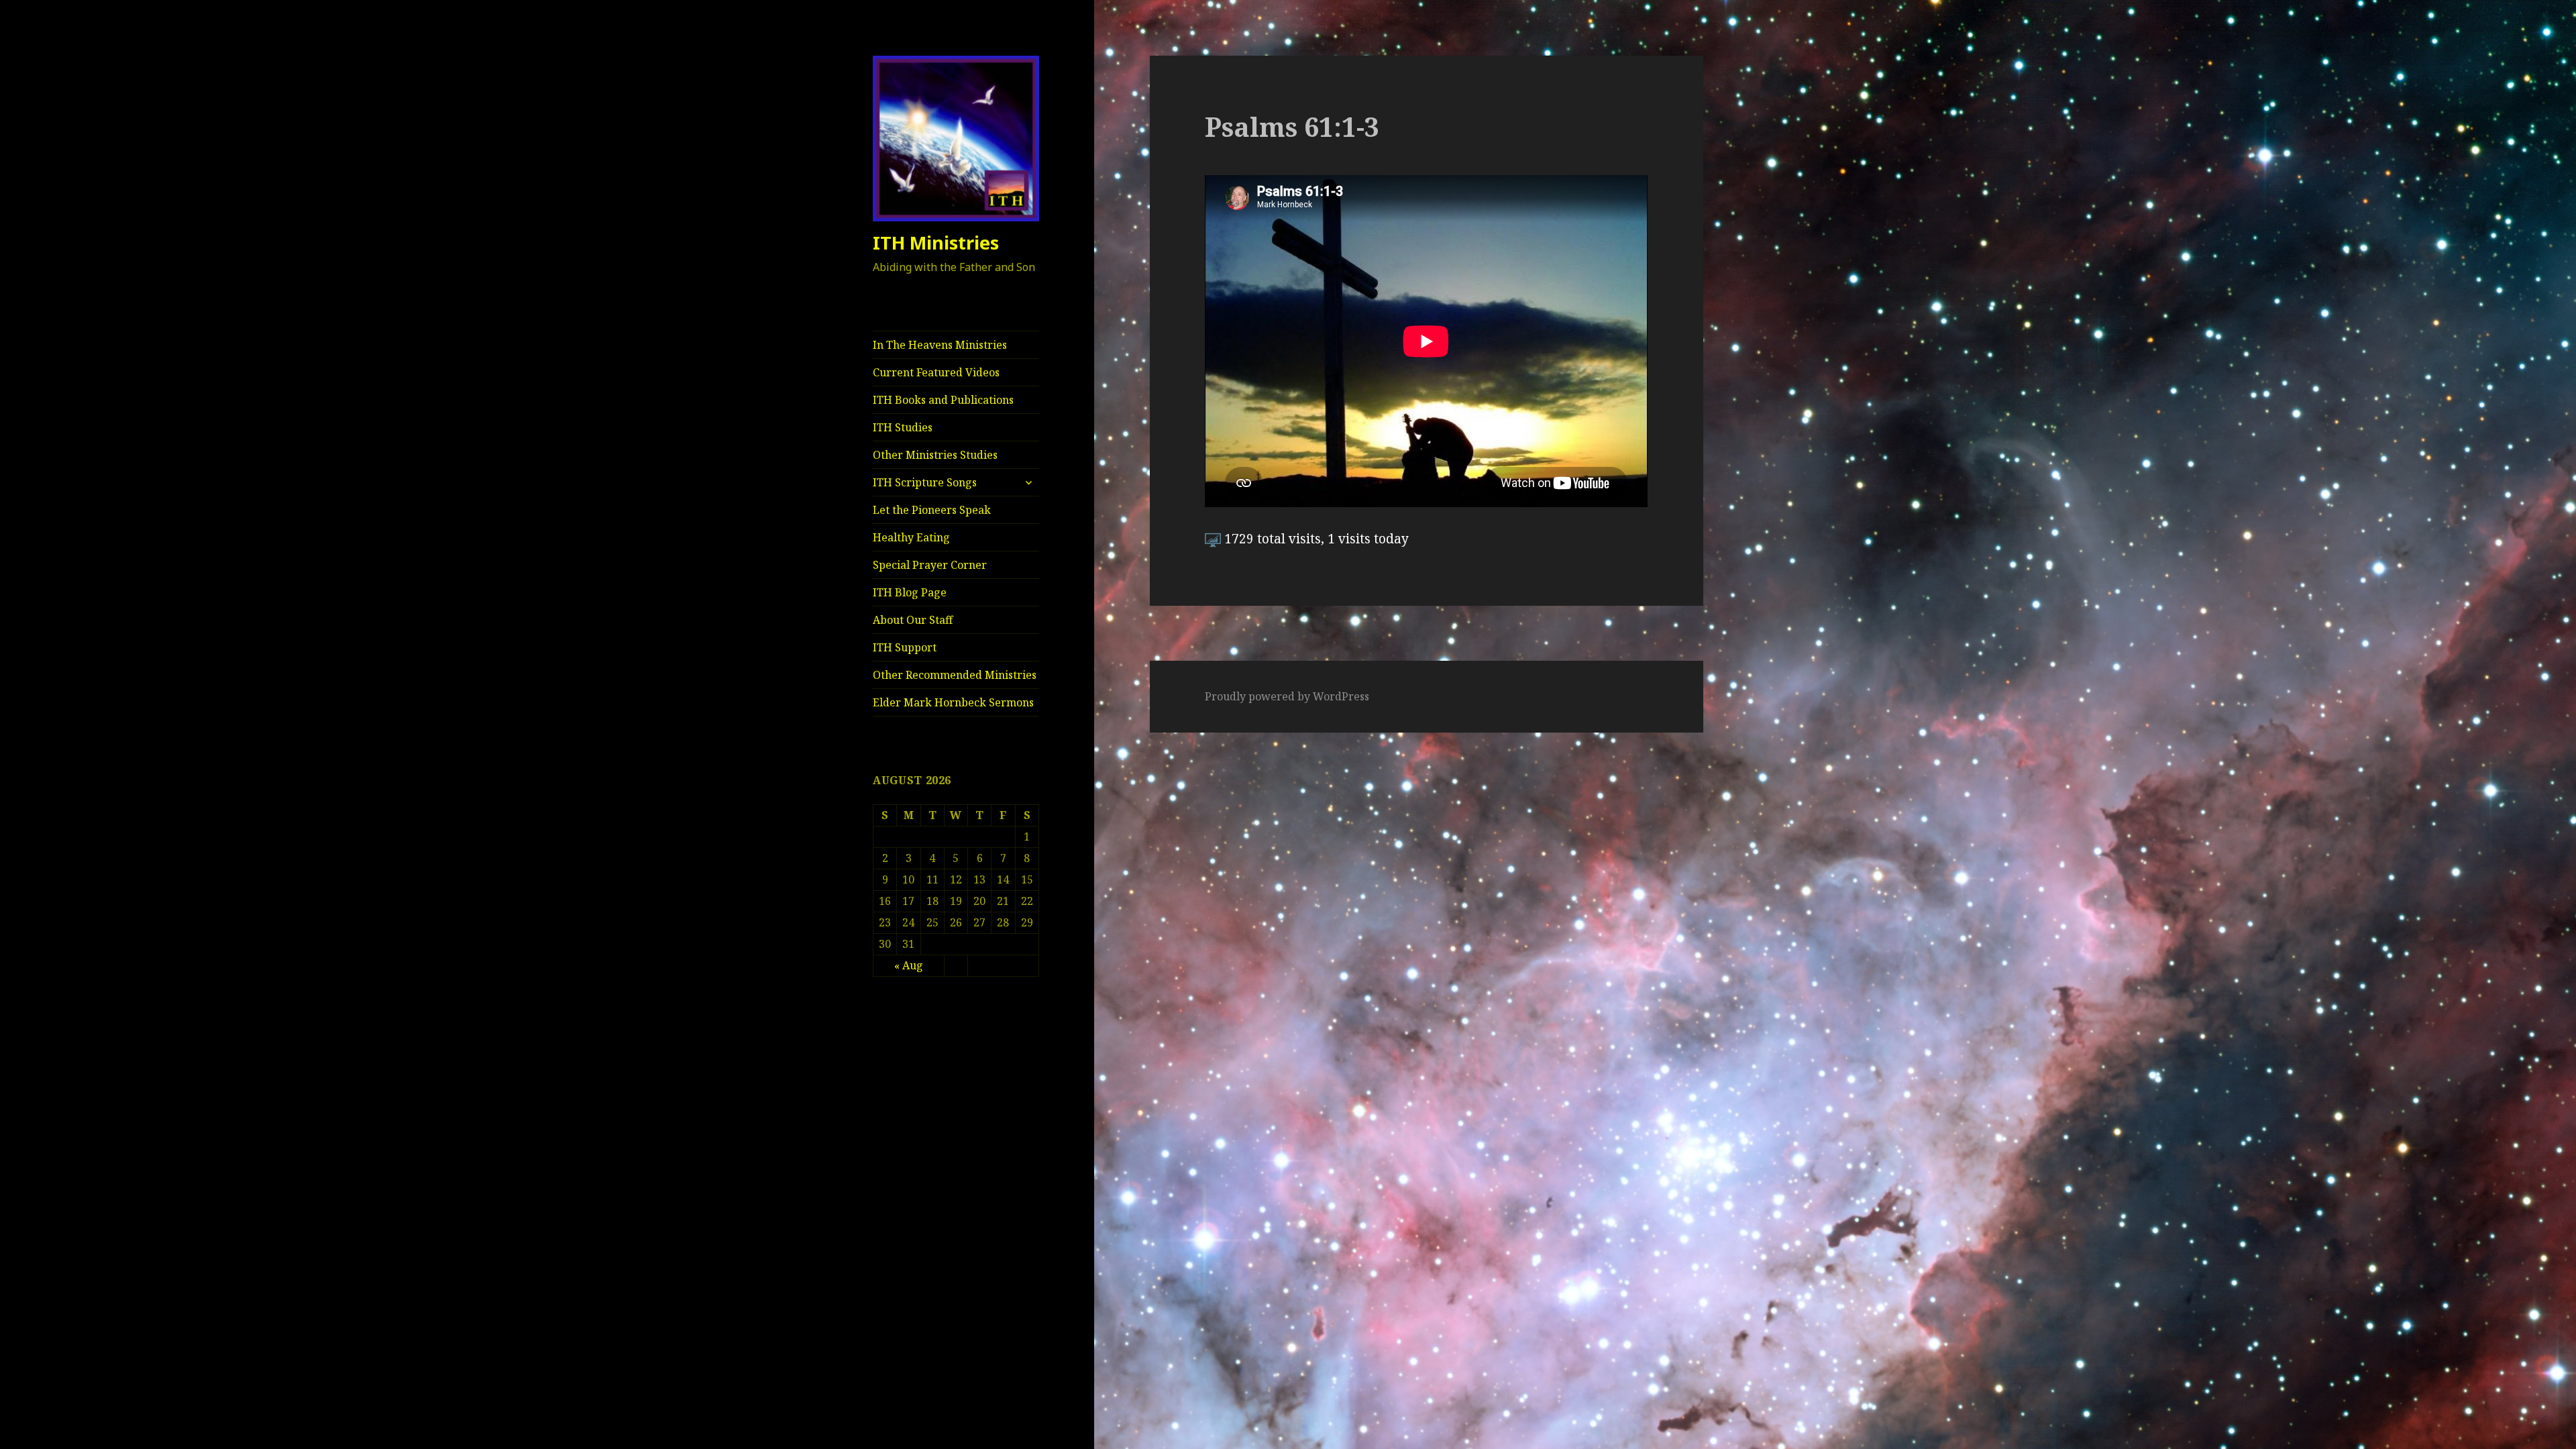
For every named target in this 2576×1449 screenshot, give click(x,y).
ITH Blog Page (910, 592)
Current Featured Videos (936, 372)
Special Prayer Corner (930, 565)
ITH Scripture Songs (925, 482)
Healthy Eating (911, 537)
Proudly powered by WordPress (1287, 696)
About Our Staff (913, 620)
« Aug (909, 965)
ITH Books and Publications (943, 400)
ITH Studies (903, 427)
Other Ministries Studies (935, 455)
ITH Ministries (936, 243)
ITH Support (905, 647)
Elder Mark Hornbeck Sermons (953, 702)
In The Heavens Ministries (940, 345)
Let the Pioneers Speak (932, 510)
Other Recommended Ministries (955, 675)
